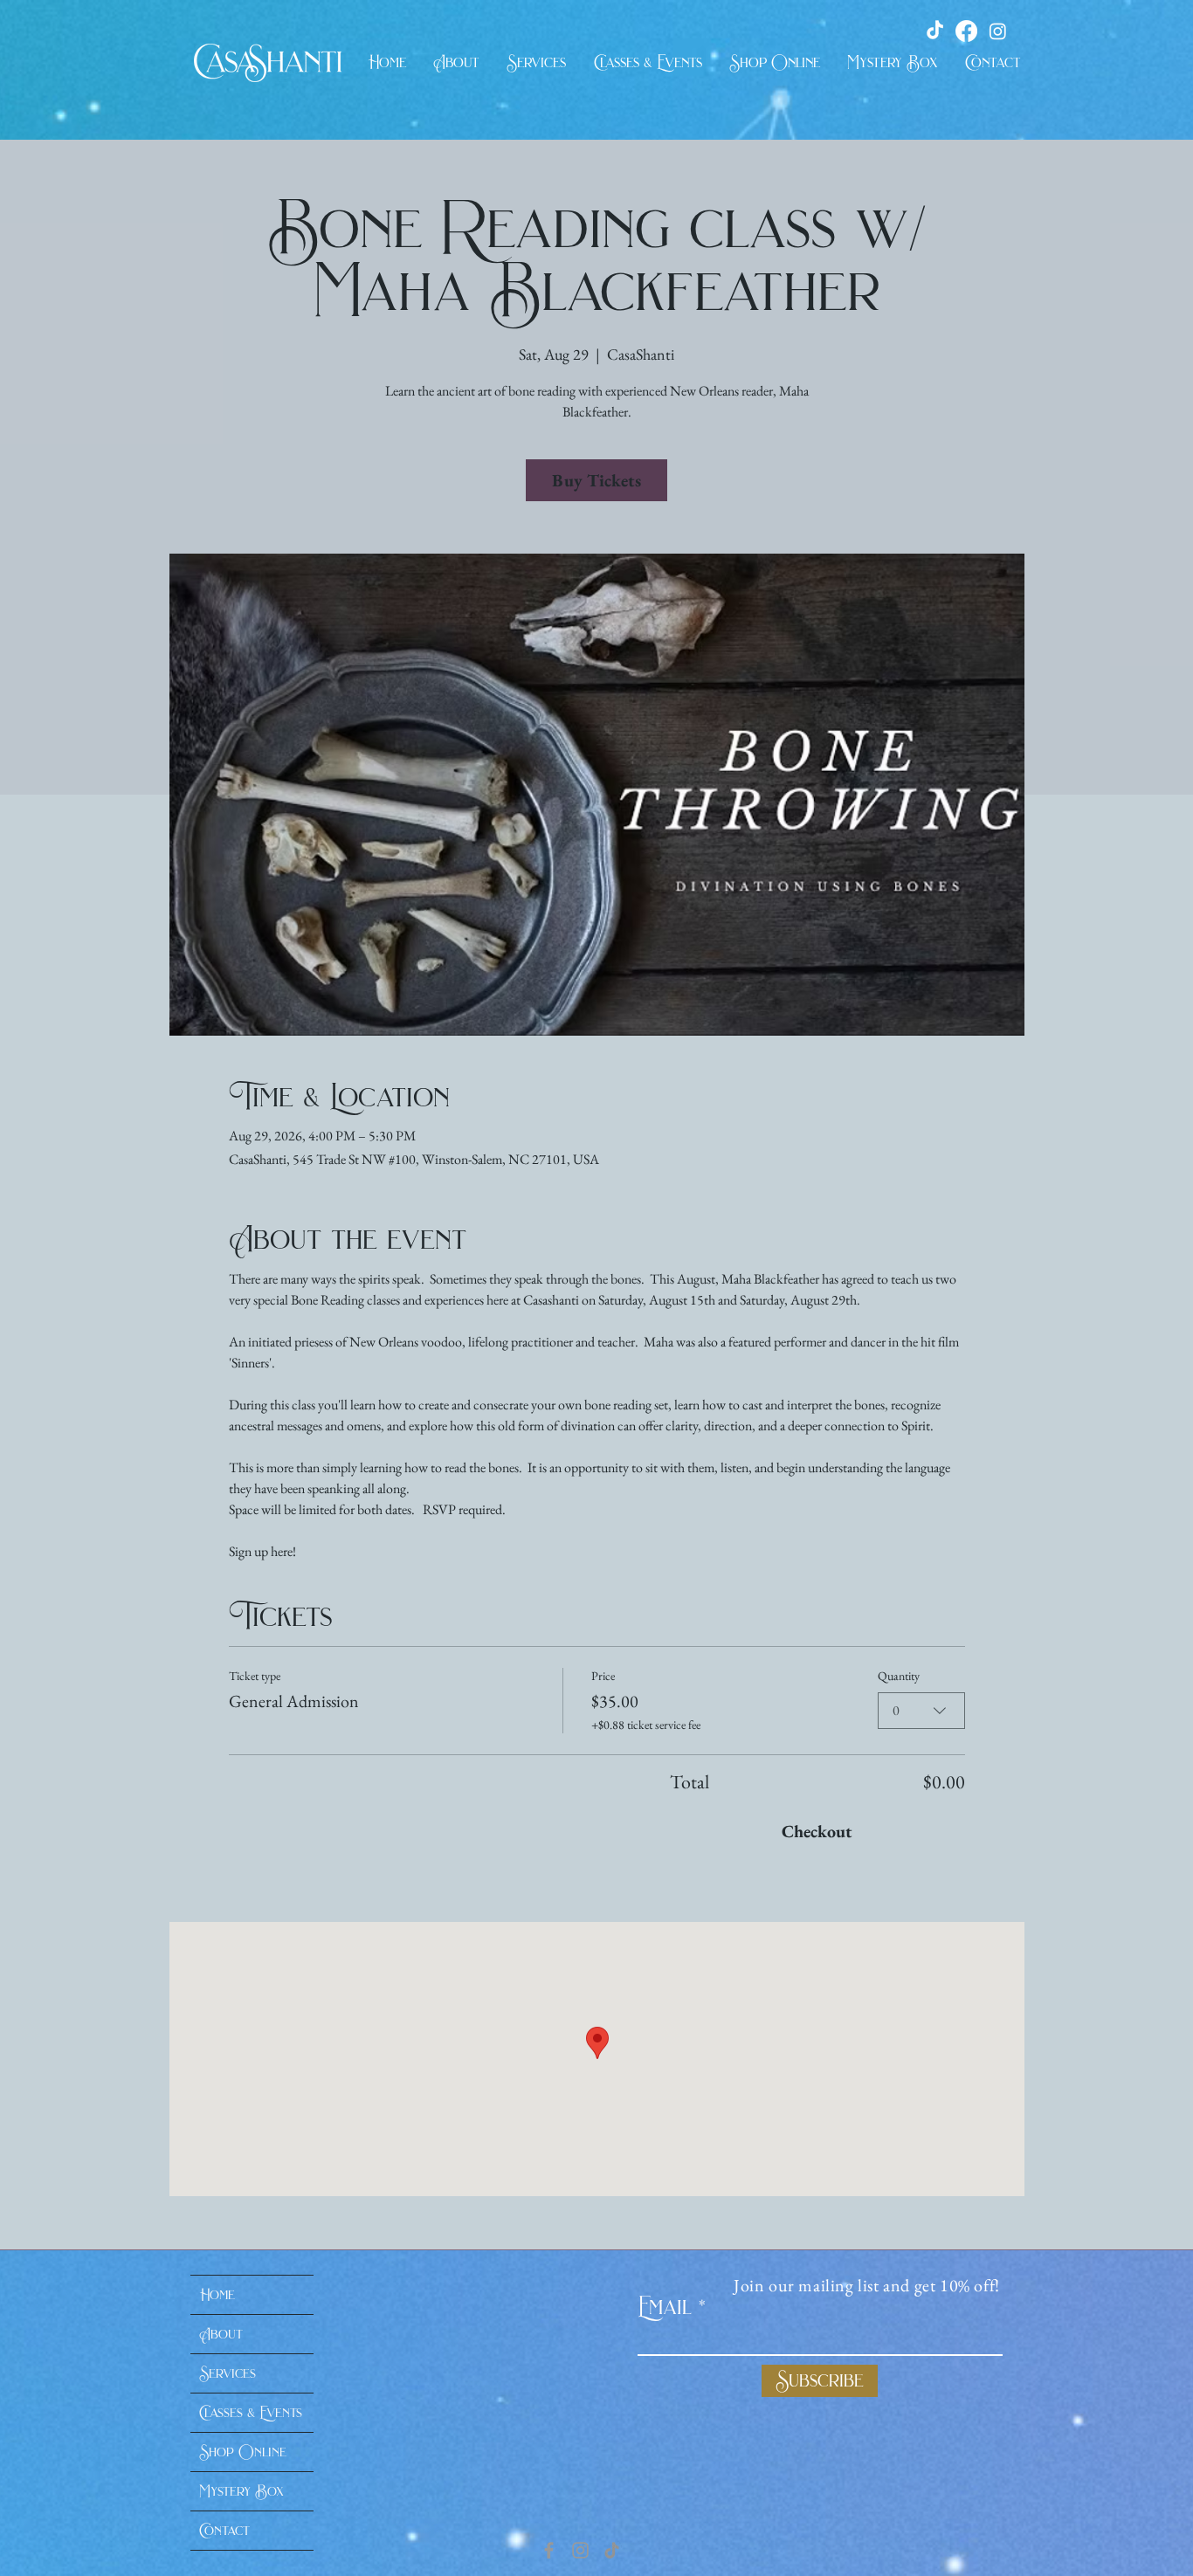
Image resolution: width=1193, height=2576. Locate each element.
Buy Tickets (596, 480)
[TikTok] (612, 2550)
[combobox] (921, 1711)
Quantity (899, 1676)
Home (217, 2295)
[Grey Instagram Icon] (580, 2550)
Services (228, 2373)
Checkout (817, 1831)
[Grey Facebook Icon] (549, 2550)
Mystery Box (241, 2491)
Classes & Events (251, 2413)
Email (665, 2307)
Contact (224, 2531)
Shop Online (243, 2452)
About (221, 2334)
